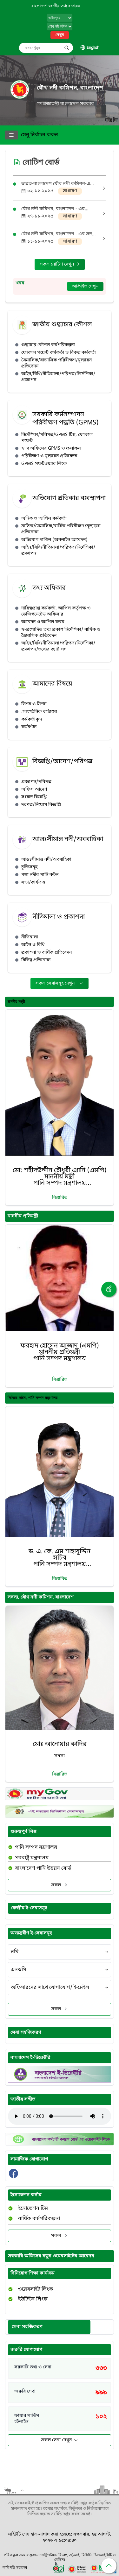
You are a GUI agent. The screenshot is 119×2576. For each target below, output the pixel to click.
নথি (15, 1952)
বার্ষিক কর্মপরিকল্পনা (39, 2219)
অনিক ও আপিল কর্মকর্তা (44, 519)
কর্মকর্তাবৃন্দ (32, 719)
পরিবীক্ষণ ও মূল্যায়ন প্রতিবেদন (49, 456)
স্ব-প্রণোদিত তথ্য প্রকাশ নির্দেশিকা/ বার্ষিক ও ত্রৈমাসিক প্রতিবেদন (61, 633)
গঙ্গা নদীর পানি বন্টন (40, 875)
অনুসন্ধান (67, 48)
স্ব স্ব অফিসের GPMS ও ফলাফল (51, 448)
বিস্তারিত (60, 1198)
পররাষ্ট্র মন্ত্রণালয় (32, 1858)
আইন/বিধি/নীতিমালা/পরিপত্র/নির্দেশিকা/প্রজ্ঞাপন (58, 377)
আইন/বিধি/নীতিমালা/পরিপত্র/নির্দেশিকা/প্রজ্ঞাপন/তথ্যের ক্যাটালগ (58, 646)
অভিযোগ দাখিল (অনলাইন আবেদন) (54, 540)
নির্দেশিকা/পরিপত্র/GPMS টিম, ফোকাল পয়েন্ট (57, 438)
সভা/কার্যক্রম (33, 882)
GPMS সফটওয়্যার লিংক (44, 464)
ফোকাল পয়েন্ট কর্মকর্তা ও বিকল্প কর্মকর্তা (59, 353)
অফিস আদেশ (34, 790)
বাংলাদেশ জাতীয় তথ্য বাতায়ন (56, 6)
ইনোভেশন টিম (33, 2209)
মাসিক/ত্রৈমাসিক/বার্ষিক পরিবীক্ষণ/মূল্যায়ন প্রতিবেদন (61, 529)
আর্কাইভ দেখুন (85, 286)
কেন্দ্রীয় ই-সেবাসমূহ (29, 1908)
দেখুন (60, 35)
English (93, 48)
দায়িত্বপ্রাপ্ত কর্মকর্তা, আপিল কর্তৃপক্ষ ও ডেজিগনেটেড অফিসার (56, 611)
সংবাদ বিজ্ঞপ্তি (34, 797)
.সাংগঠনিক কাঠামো (39, 712)
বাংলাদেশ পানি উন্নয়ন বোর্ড (43, 1868)
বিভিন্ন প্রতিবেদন (36, 960)
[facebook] (13, 2177)
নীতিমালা (30, 937)
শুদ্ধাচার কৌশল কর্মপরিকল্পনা (48, 345)
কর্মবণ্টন (29, 727)
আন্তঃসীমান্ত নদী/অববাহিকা (46, 860)
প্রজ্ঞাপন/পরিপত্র (36, 782)
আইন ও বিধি (33, 945)
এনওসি (19, 1970)
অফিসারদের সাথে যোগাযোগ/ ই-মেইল (50, 1988)
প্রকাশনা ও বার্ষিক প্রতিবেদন (46, 953)
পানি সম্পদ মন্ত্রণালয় (36, 1847)
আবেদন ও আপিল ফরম (43, 622)
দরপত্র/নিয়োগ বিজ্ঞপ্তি (41, 805)
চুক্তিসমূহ (29, 867)
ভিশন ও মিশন (34, 704)
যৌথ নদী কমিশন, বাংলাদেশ (70, 88)
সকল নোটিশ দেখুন (57, 264)
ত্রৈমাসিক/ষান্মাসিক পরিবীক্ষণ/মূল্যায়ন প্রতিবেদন (56, 363)
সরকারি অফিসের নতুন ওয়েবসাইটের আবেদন (51, 2256)
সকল (56, 1885)
